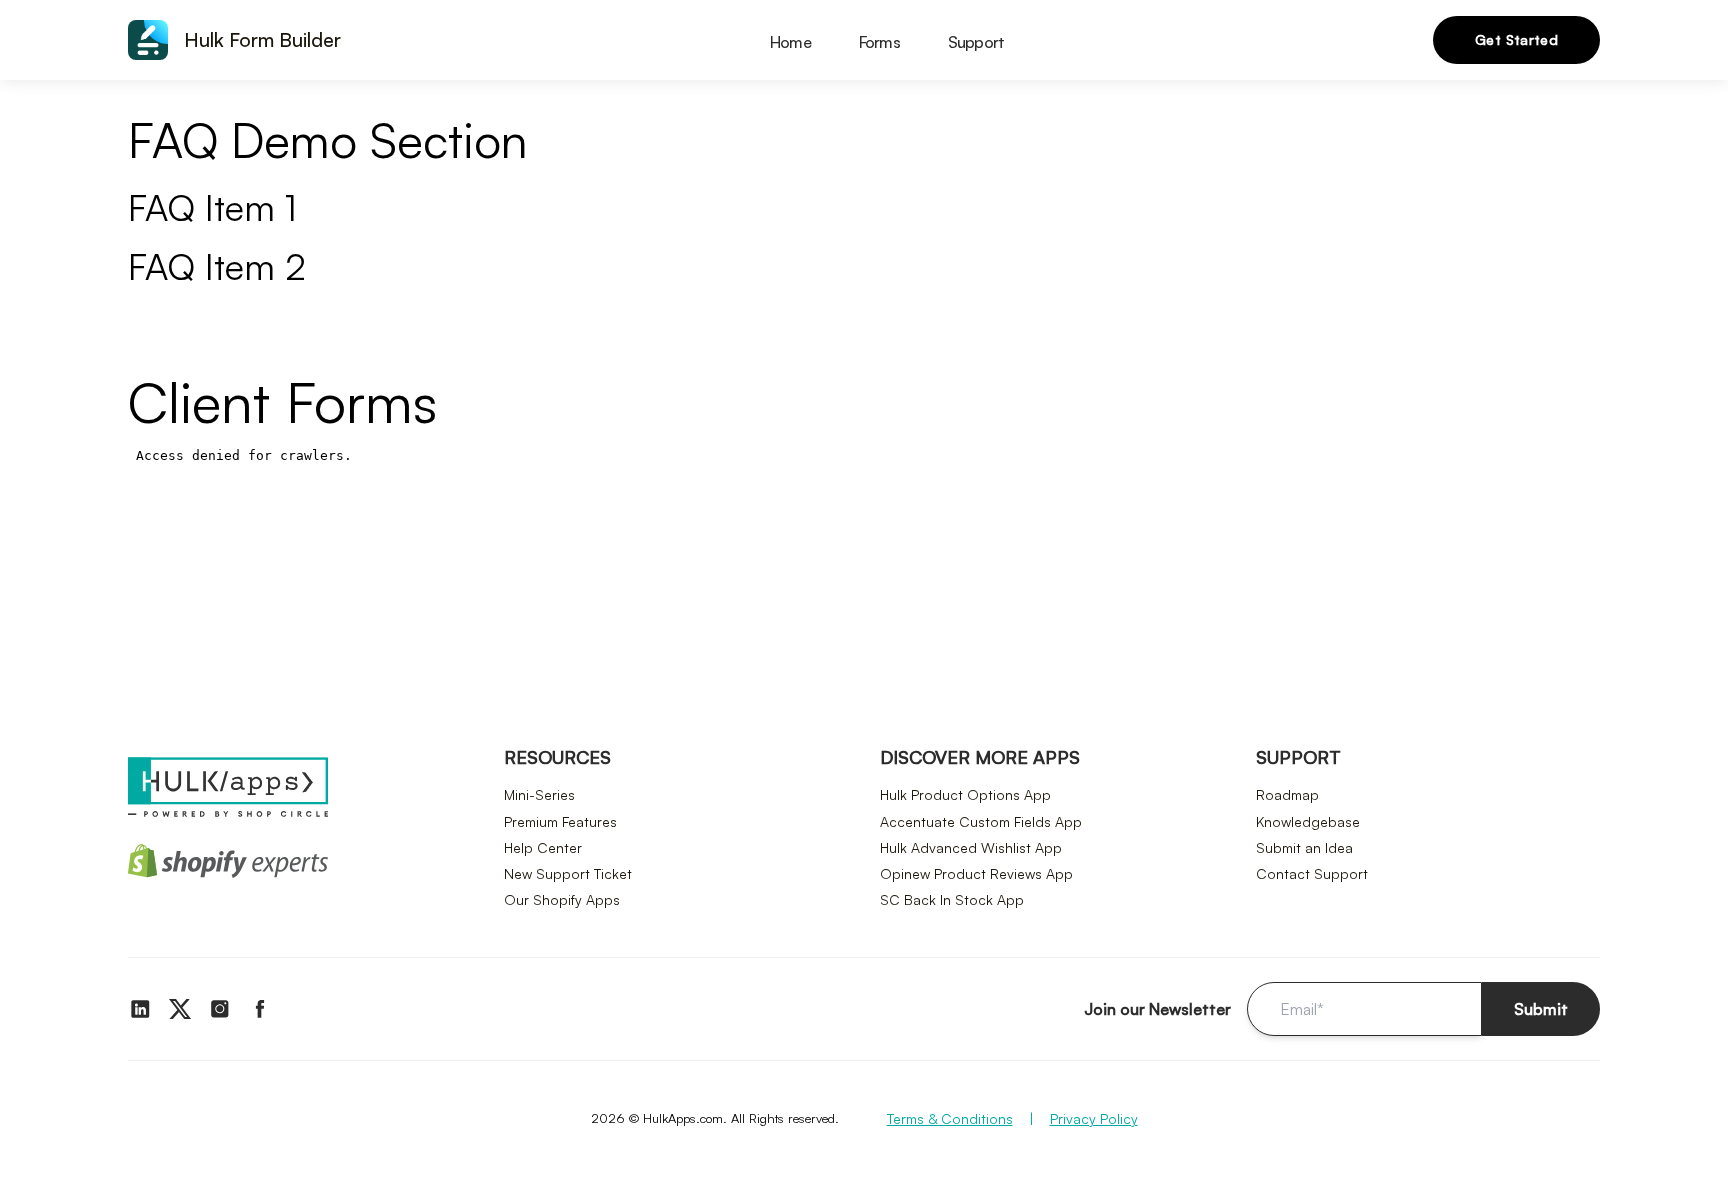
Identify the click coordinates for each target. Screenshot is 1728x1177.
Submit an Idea (1304, 847)
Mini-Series (539, 794)
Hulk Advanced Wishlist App (971, 847)
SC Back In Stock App (952, 899)
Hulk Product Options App (965, 794)
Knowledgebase (1308, 821)
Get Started (1516, 39)
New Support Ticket (568, 873)
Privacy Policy (1094, 1118)
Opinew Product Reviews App (976, 873)
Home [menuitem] (790, 42)
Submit (1541, 1009)
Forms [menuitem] (879, 42)
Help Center (543, 847)
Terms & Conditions (950, 1118)
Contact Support (1312, 873)
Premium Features (560, 821)
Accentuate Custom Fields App (981, 821)
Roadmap (1287, 794)
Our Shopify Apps (562, 899)
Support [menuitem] (976, 42)
